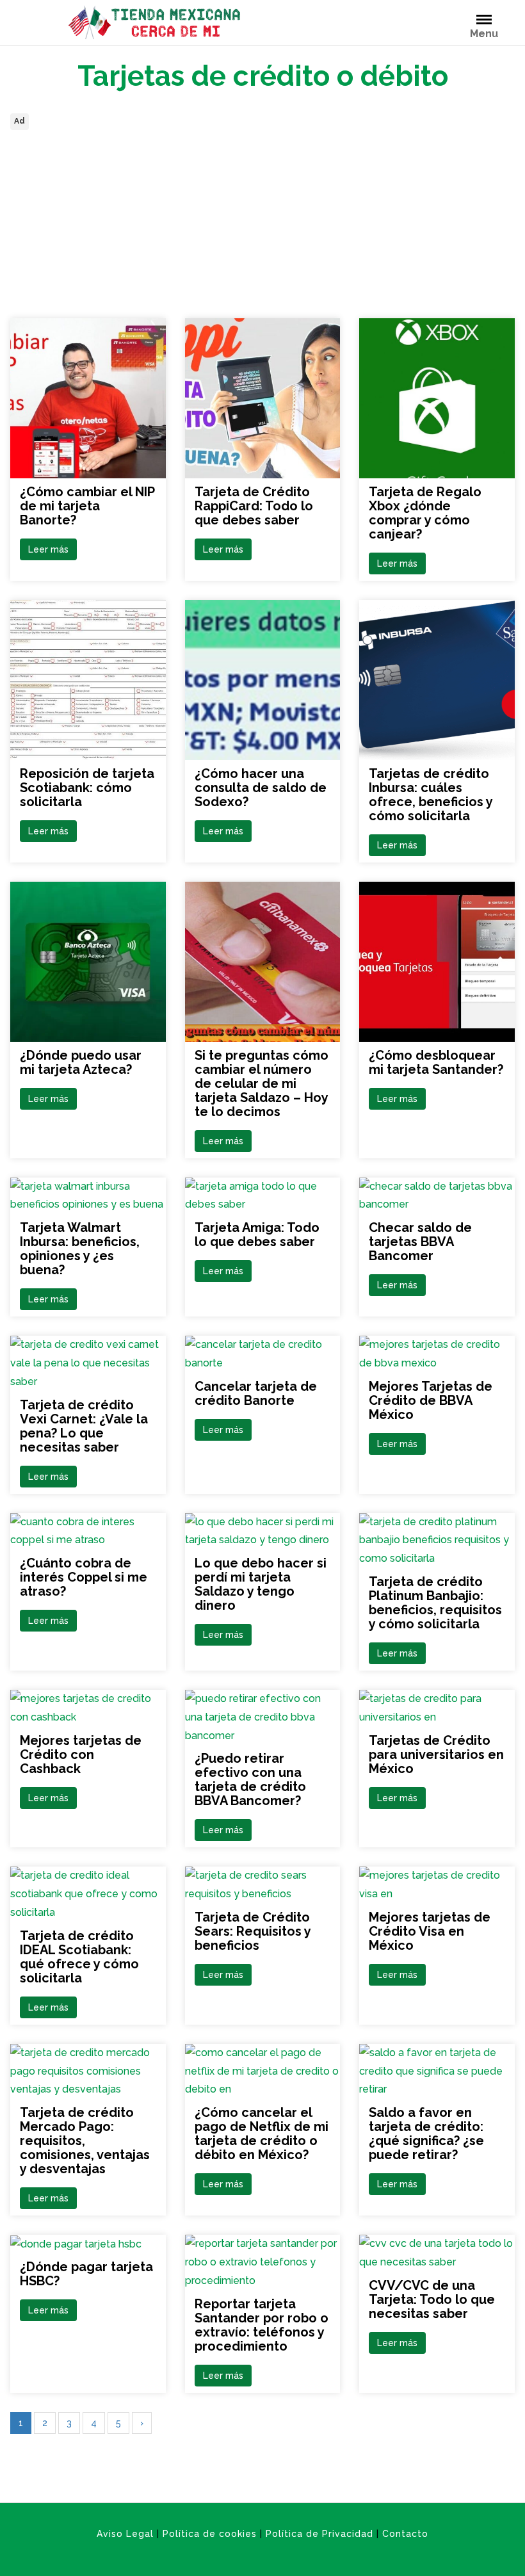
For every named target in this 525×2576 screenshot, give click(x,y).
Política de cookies (210, 2534)
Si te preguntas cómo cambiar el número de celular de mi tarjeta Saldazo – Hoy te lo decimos (262, 1083)
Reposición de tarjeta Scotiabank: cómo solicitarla (87, 788)
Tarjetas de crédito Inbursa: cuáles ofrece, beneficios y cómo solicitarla (431, 795)
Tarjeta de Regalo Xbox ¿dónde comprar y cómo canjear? (425, 513)
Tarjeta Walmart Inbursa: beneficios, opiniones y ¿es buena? (80, 1249)
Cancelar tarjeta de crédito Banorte (256, 1393)
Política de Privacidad (319, 2534)
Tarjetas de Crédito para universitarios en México (436, 1754)
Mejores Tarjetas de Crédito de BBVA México (431, 1400)
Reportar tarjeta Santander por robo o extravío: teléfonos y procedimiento (262, 2325)
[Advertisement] (262, 223)
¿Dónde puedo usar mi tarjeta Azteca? (81, 1062)
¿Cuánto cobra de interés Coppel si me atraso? (84, 1577)
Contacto (405, 2534)
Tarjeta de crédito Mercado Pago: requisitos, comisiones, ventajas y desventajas (85, 2141)
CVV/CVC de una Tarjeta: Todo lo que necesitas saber (432, 2299)
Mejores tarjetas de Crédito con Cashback (81, 1754)
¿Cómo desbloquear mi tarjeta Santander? (436, 1062)
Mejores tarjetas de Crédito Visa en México (430, 1931)
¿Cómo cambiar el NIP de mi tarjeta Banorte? (87, 506)
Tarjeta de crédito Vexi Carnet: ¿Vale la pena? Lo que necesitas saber (84, 1426)
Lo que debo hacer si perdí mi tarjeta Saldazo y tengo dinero (261, 1584)
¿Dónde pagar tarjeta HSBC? (86, 2274)
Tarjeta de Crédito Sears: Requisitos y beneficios (253, 1931)
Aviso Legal (125, 2534)
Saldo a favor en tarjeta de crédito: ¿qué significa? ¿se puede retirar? (426, 2134)
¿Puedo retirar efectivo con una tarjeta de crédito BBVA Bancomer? (250, 1779)
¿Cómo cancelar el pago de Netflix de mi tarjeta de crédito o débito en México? (262, 2134)
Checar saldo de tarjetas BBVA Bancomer (420, 1242)
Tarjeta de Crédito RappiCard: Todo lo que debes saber (254, 506)
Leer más (48, 549)
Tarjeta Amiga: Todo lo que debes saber (257, 1235)
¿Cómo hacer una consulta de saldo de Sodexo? (261, 788)
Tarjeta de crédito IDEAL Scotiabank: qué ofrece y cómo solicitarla (79, 1957)
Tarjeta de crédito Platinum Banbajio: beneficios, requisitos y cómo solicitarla (435, 1603)
